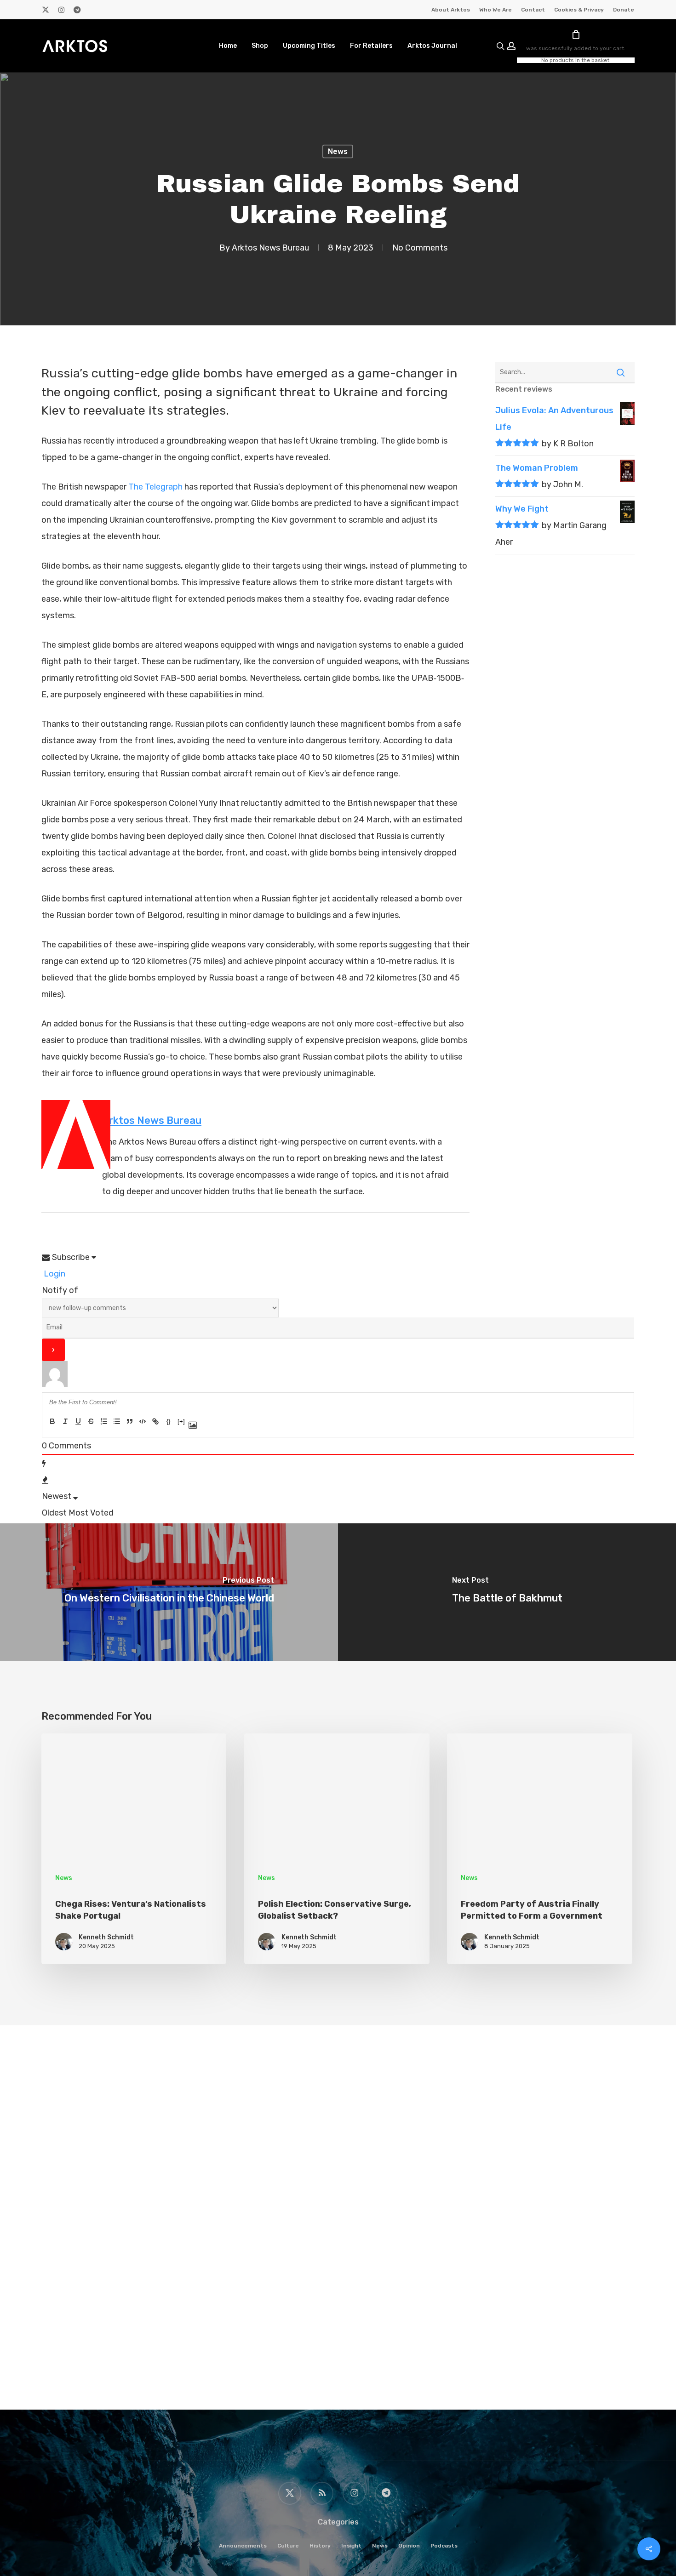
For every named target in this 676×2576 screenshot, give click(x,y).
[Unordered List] (117, 1421)
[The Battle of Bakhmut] (507, 1592)
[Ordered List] (104, 1421)
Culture (288, 2546)
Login (54, 1274)
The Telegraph (155, 487)
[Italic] (65, 1421)
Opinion (409, 2546)
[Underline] (78, 1421)
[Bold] (52, 1421)
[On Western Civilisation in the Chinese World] (169, 1592)
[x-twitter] (46, 10)
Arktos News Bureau (270, 248)
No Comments (420, 248)
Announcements (243, 2546)
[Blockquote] (130, 1421)
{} (168, 1422)
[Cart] (576, 34)
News (338, 151)
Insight (351, 2546)
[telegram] (77, 10)
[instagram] (61, 10)
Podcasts (444, 2546)
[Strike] (91, 1421)
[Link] (155, 1421)
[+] (181, 1422)
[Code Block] (143, 1421)
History (320, 2546)
